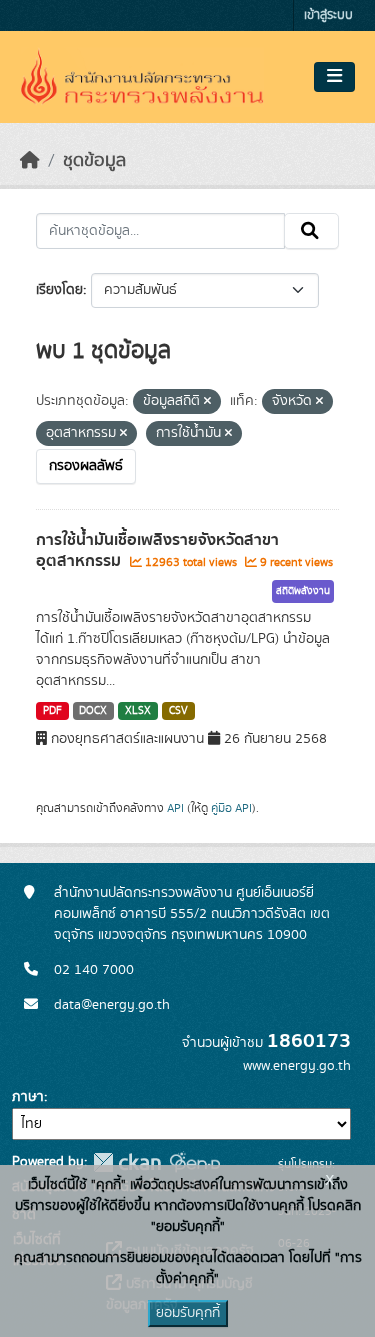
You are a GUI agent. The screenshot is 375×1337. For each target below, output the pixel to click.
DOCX (93, 711)
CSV (178, 711)
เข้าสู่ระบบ (328, 15)
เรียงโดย (59, 290)
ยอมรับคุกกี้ (188, 1313)
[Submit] (311, 231)
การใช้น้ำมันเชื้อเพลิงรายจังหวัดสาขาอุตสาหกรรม (157, 550)
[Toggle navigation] (334, 77)
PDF (52, 711)
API (175, 808)
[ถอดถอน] (207, 402)
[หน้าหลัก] (30, 161)
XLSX (138, 711)
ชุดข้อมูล (94, 161)
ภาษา (28, 1097)
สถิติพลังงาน (303, 591)
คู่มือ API (231, 808)
